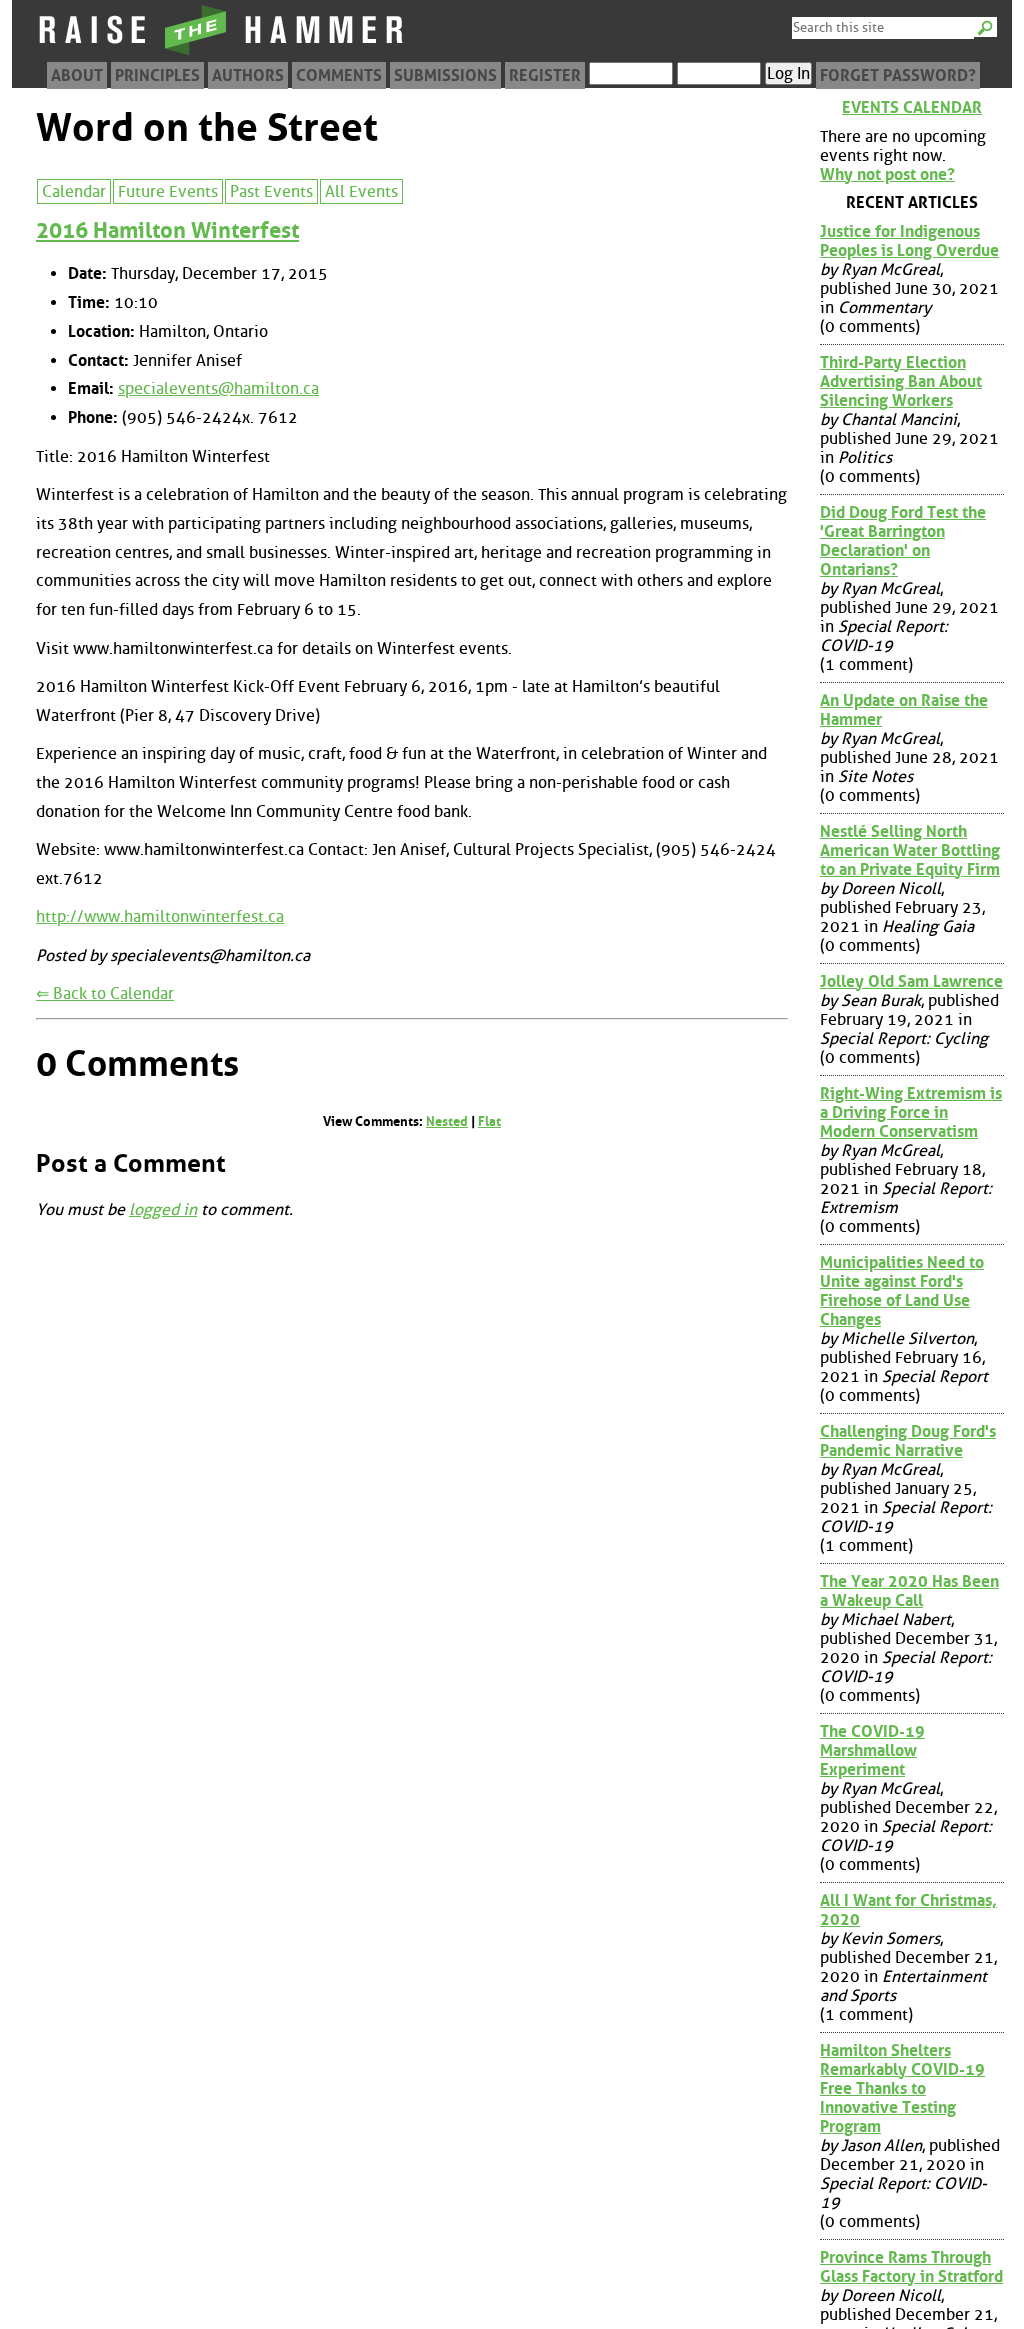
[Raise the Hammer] (222, 54)
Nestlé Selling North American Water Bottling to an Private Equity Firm (910, 850)
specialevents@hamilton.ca (218, 388)
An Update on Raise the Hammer (904, 710)
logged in (163, 1209)
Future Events (168, 191)
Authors (248, 75)
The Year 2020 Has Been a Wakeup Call (909, 1591)
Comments (339, 75)
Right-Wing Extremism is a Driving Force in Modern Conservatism (911, 1112)
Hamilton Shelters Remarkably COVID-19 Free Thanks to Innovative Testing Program (902, 2088)
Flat (489, 1121)
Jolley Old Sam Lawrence (911, 981)
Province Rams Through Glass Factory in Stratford (911, 2267)
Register (545, 75)
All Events (361, 191)
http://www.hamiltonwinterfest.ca (160, 916)
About (77, 75)
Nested (447, 1121)
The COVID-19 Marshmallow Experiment (872, 1750)
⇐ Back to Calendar (105, 993)
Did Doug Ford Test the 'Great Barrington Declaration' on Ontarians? (903, 541)
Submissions (445, 75)
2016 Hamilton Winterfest (167, 230)
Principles (157, 75)
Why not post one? (887, 174)
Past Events (271, 191)
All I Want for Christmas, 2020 (908, 1910)
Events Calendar (912, 107)
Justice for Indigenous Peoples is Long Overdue (909, 241)
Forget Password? (898, 75)
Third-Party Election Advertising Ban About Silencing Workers (901, 381)
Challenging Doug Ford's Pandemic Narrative (908, 1441)
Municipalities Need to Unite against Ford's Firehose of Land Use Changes (902, 1291)
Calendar (74, 191)
